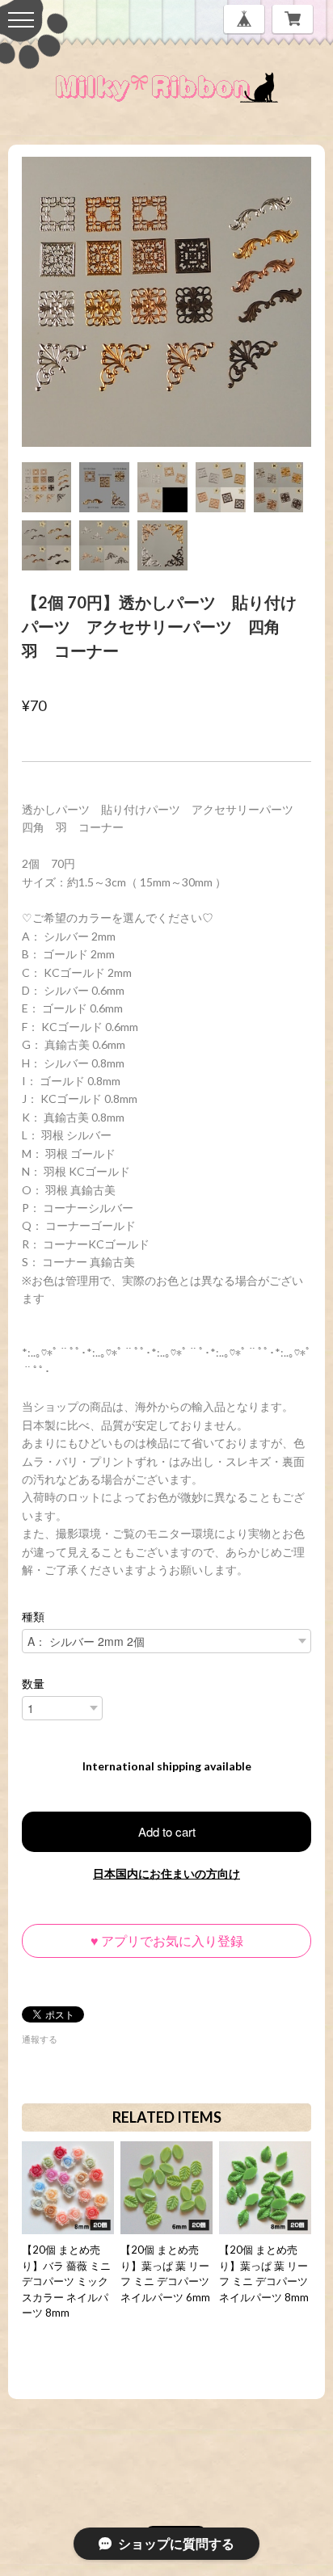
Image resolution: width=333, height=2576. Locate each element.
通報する (40, 2039)
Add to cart (167, 1831)
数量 (33, 1684)
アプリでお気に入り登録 (167, 1940)
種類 (33, 1617)
